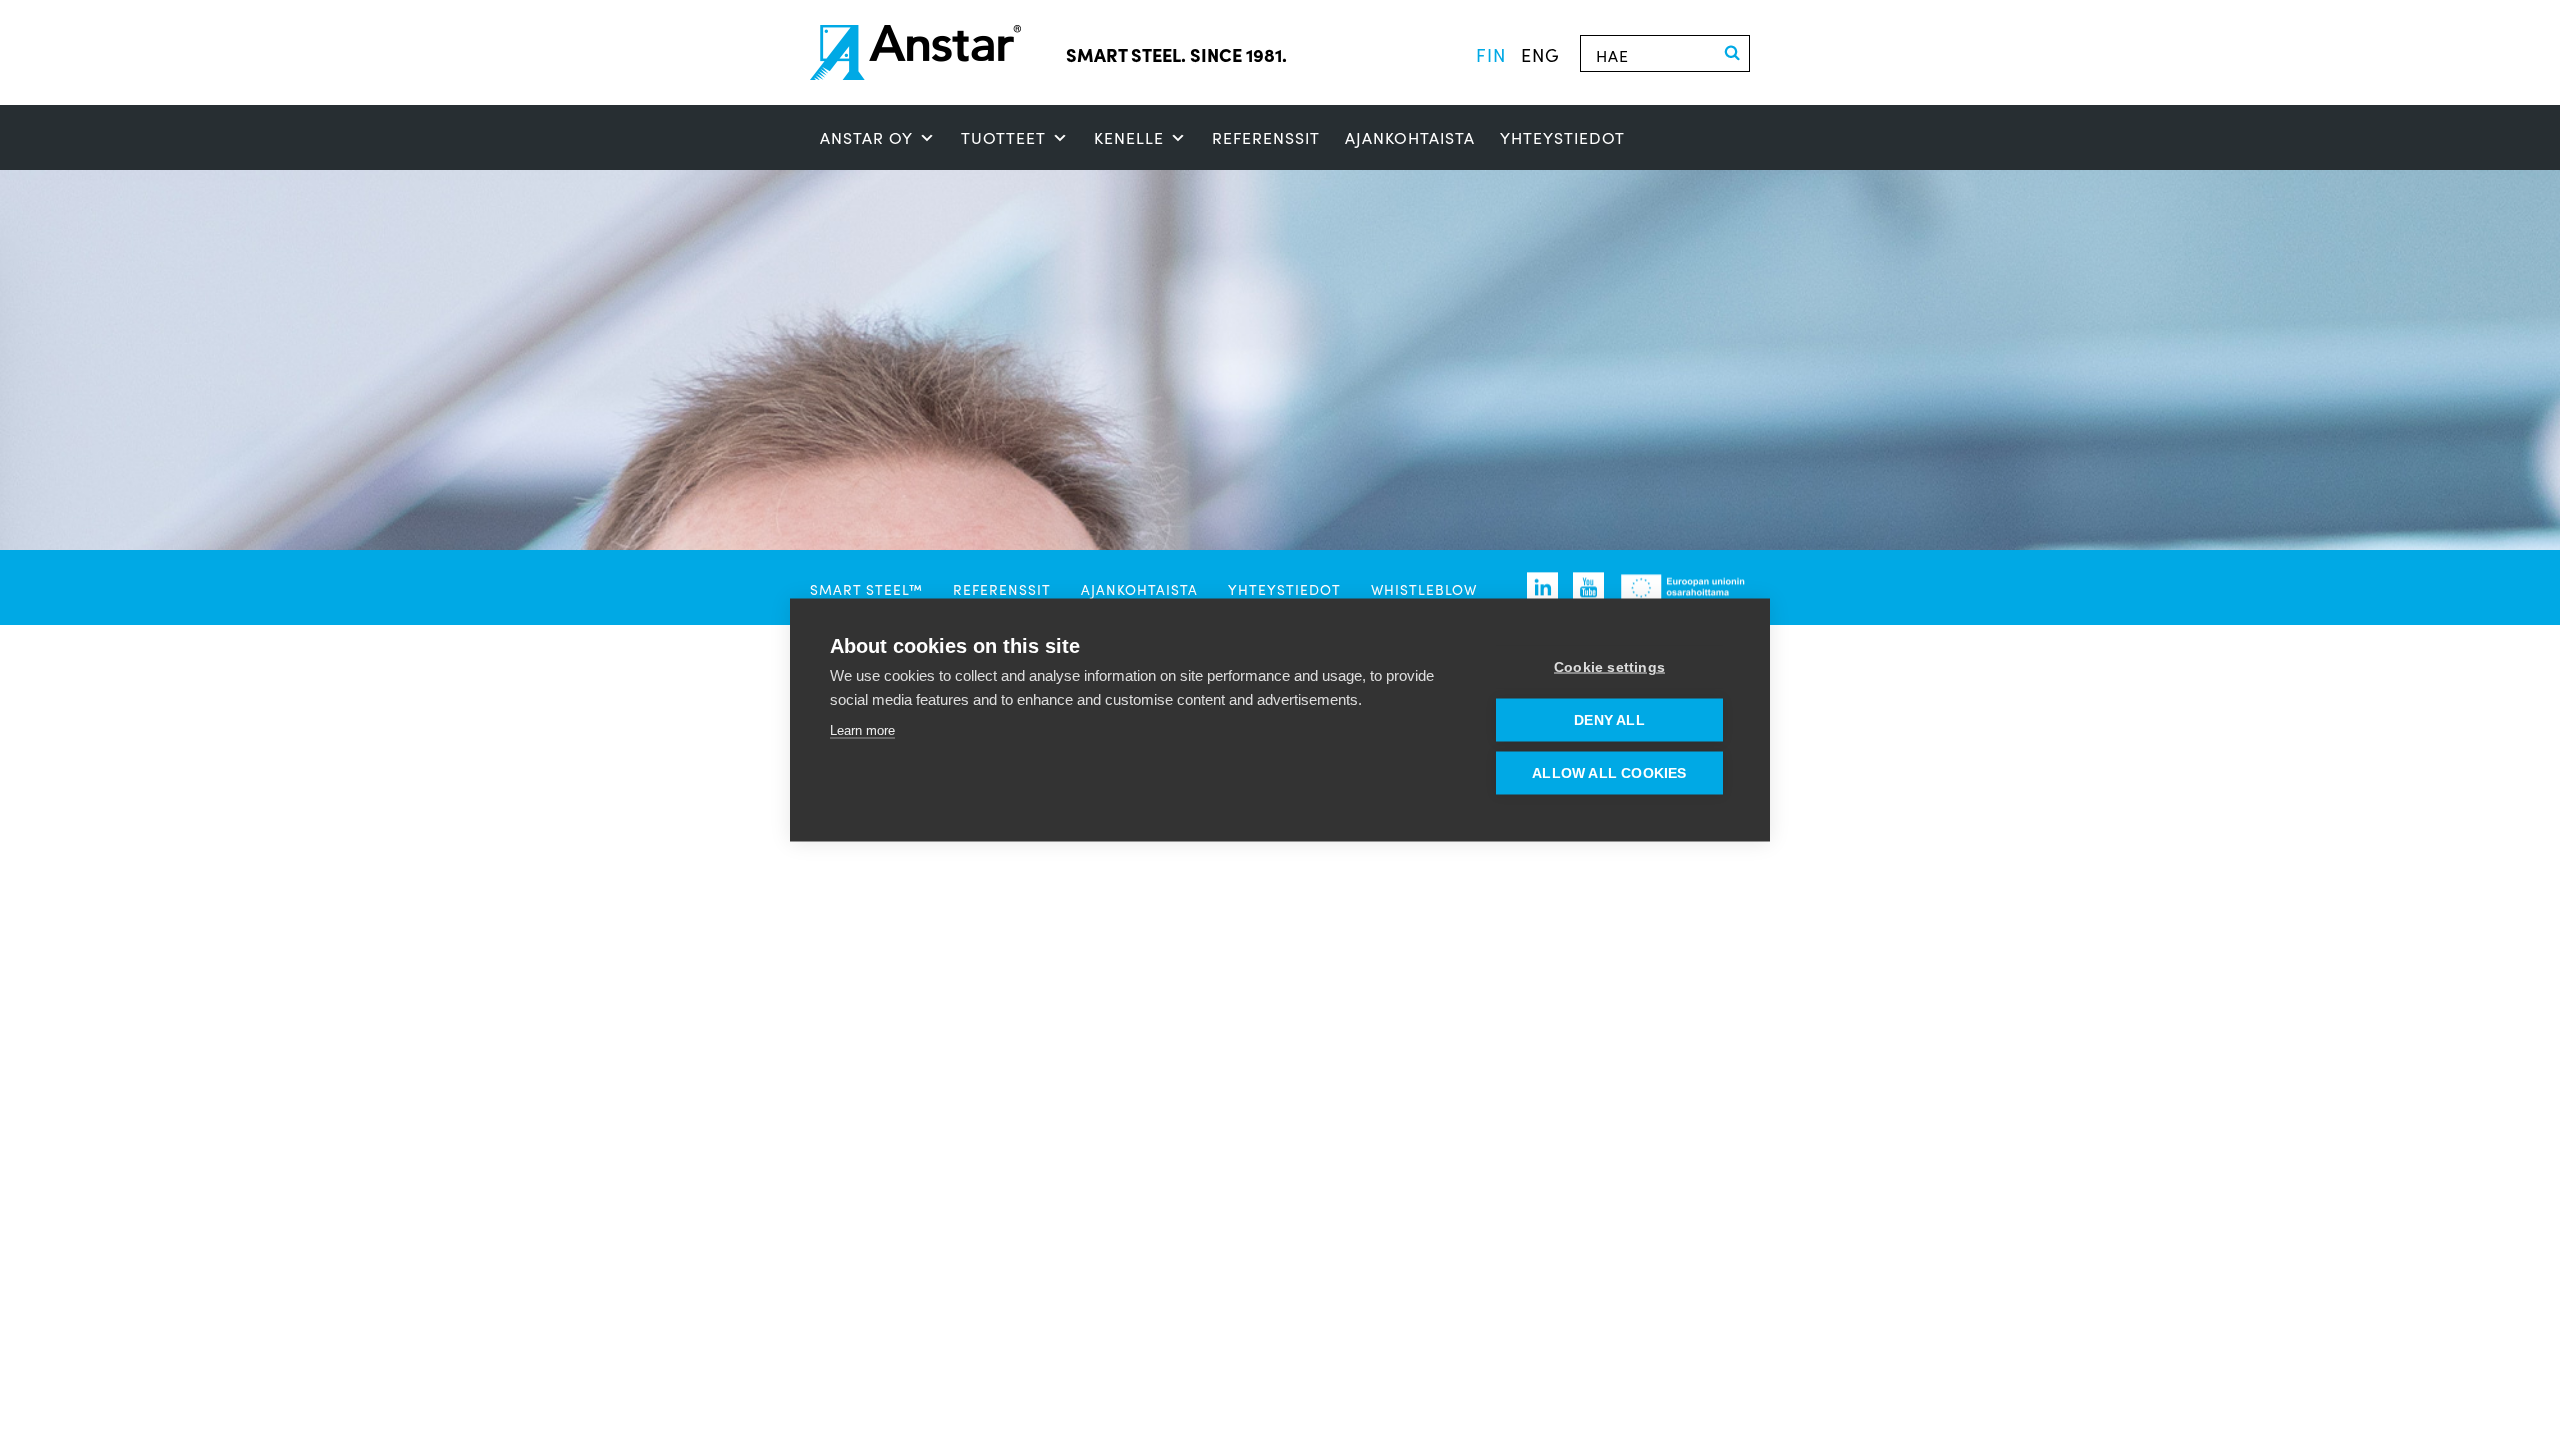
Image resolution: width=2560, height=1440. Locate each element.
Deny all (1609, 720)
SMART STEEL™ (866, 589)
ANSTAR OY (866, 137)
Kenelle (1129, 137)
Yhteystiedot (1562, 137)
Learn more (862, 730)
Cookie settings (1609, 667)
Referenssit (1266, 137)
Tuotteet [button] (1003, 137)
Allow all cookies (1609, 773)
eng (1540, 54)
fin (1491, 54)
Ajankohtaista (1410, 137)
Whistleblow (1424, 589)
